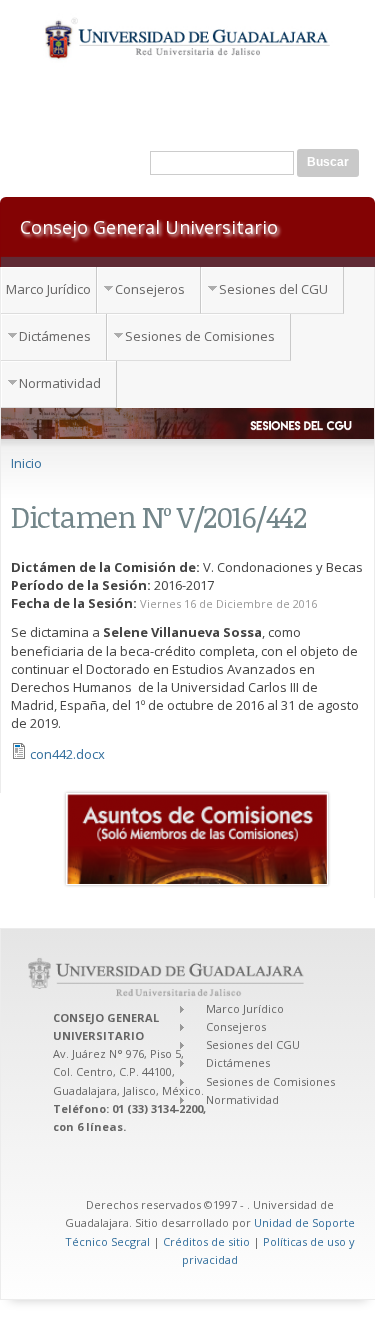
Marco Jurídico (48, 289)
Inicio (26, 463)
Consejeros (150, 289)
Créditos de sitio (206, 1241)
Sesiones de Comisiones (200, 336)
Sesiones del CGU (273, 289)
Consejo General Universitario (149, 226)
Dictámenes (55, 336)
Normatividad (60, 383)
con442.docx (67, 754)
